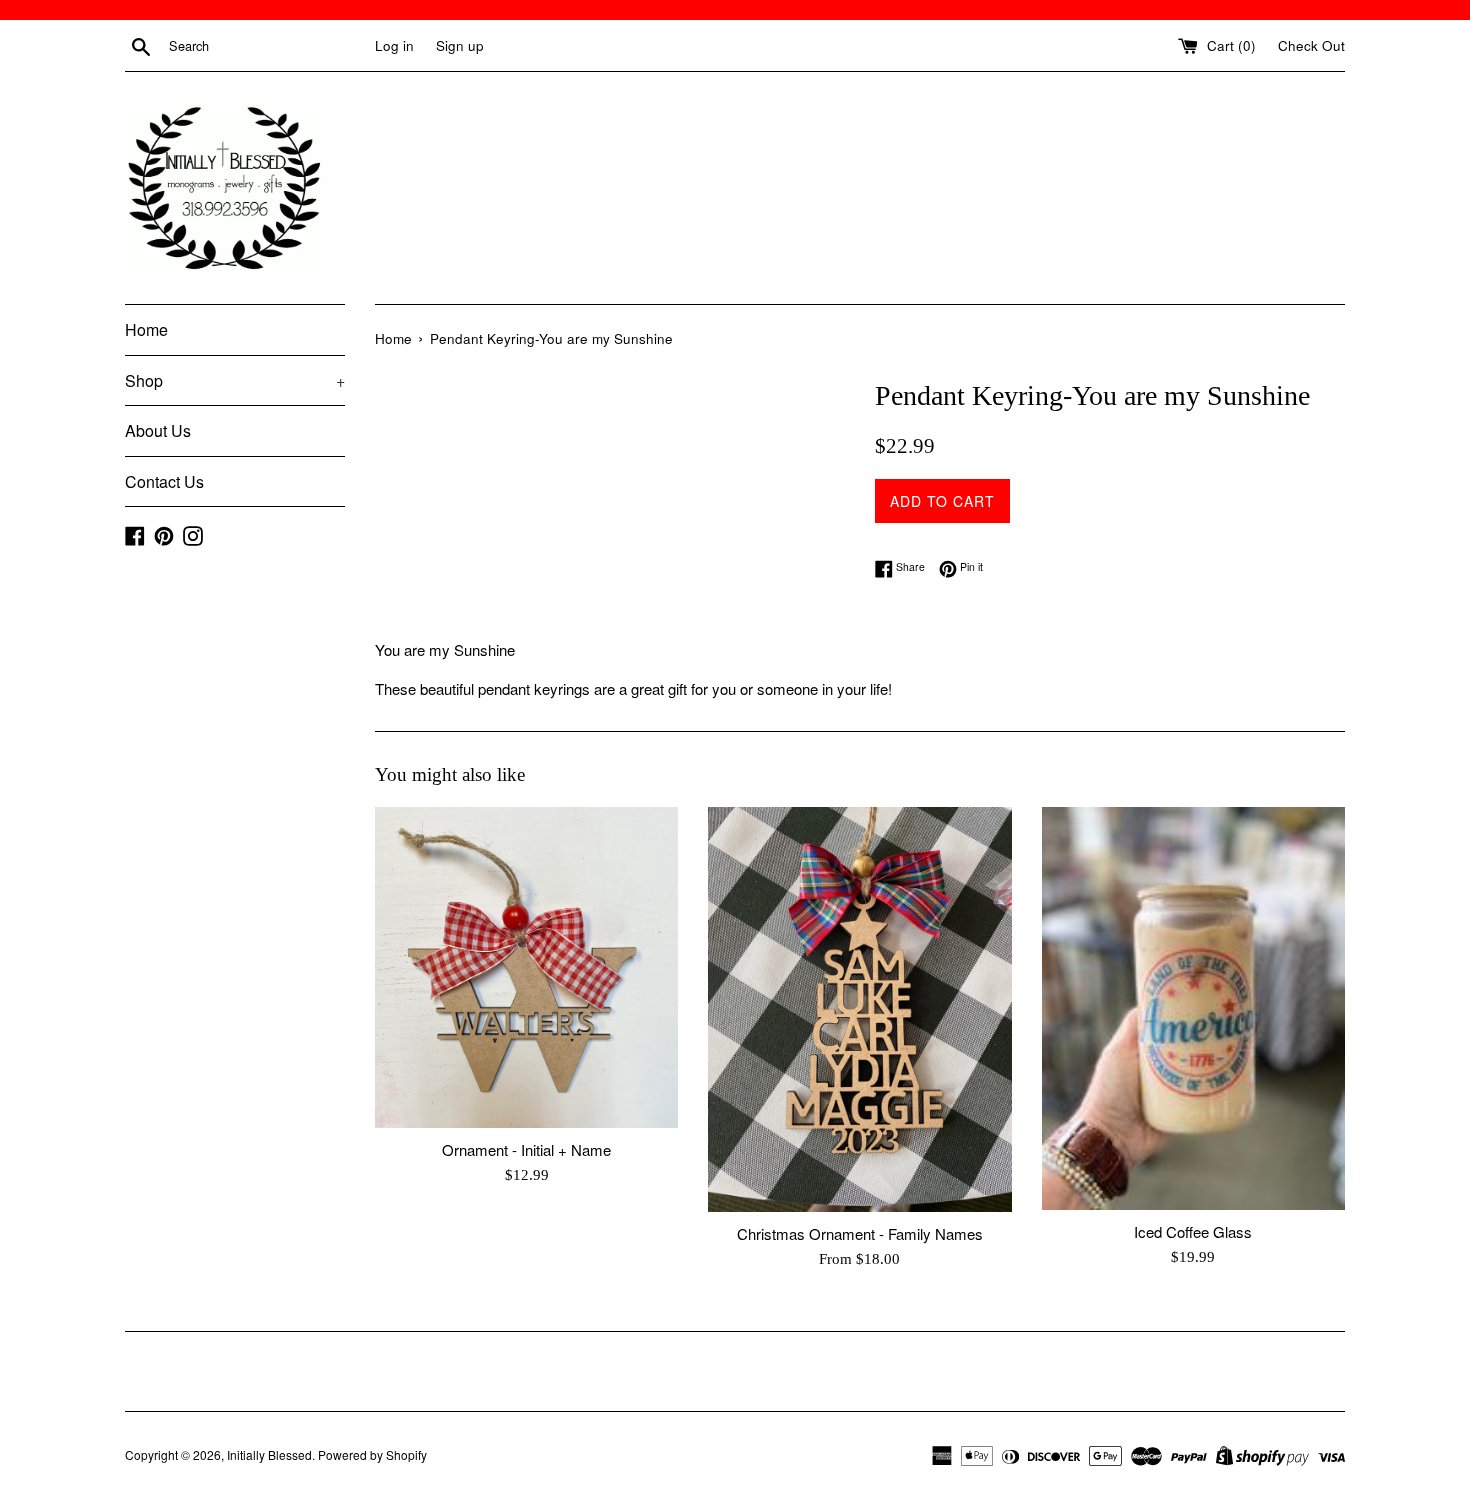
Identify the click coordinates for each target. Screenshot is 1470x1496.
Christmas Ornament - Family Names (860, 1233)
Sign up (460, 45)
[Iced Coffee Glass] (1193, 1008)
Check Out (1311, 45)
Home (146, 329)
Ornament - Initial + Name (526, 1149)
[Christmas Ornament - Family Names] (859, 1009)
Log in (394, 45)
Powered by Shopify (372, 1454)
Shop (235, 380)
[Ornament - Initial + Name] (526, 967)
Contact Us (164, 481)
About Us (158, 430)
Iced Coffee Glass (1193, 1231)
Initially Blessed (269, 1454)
